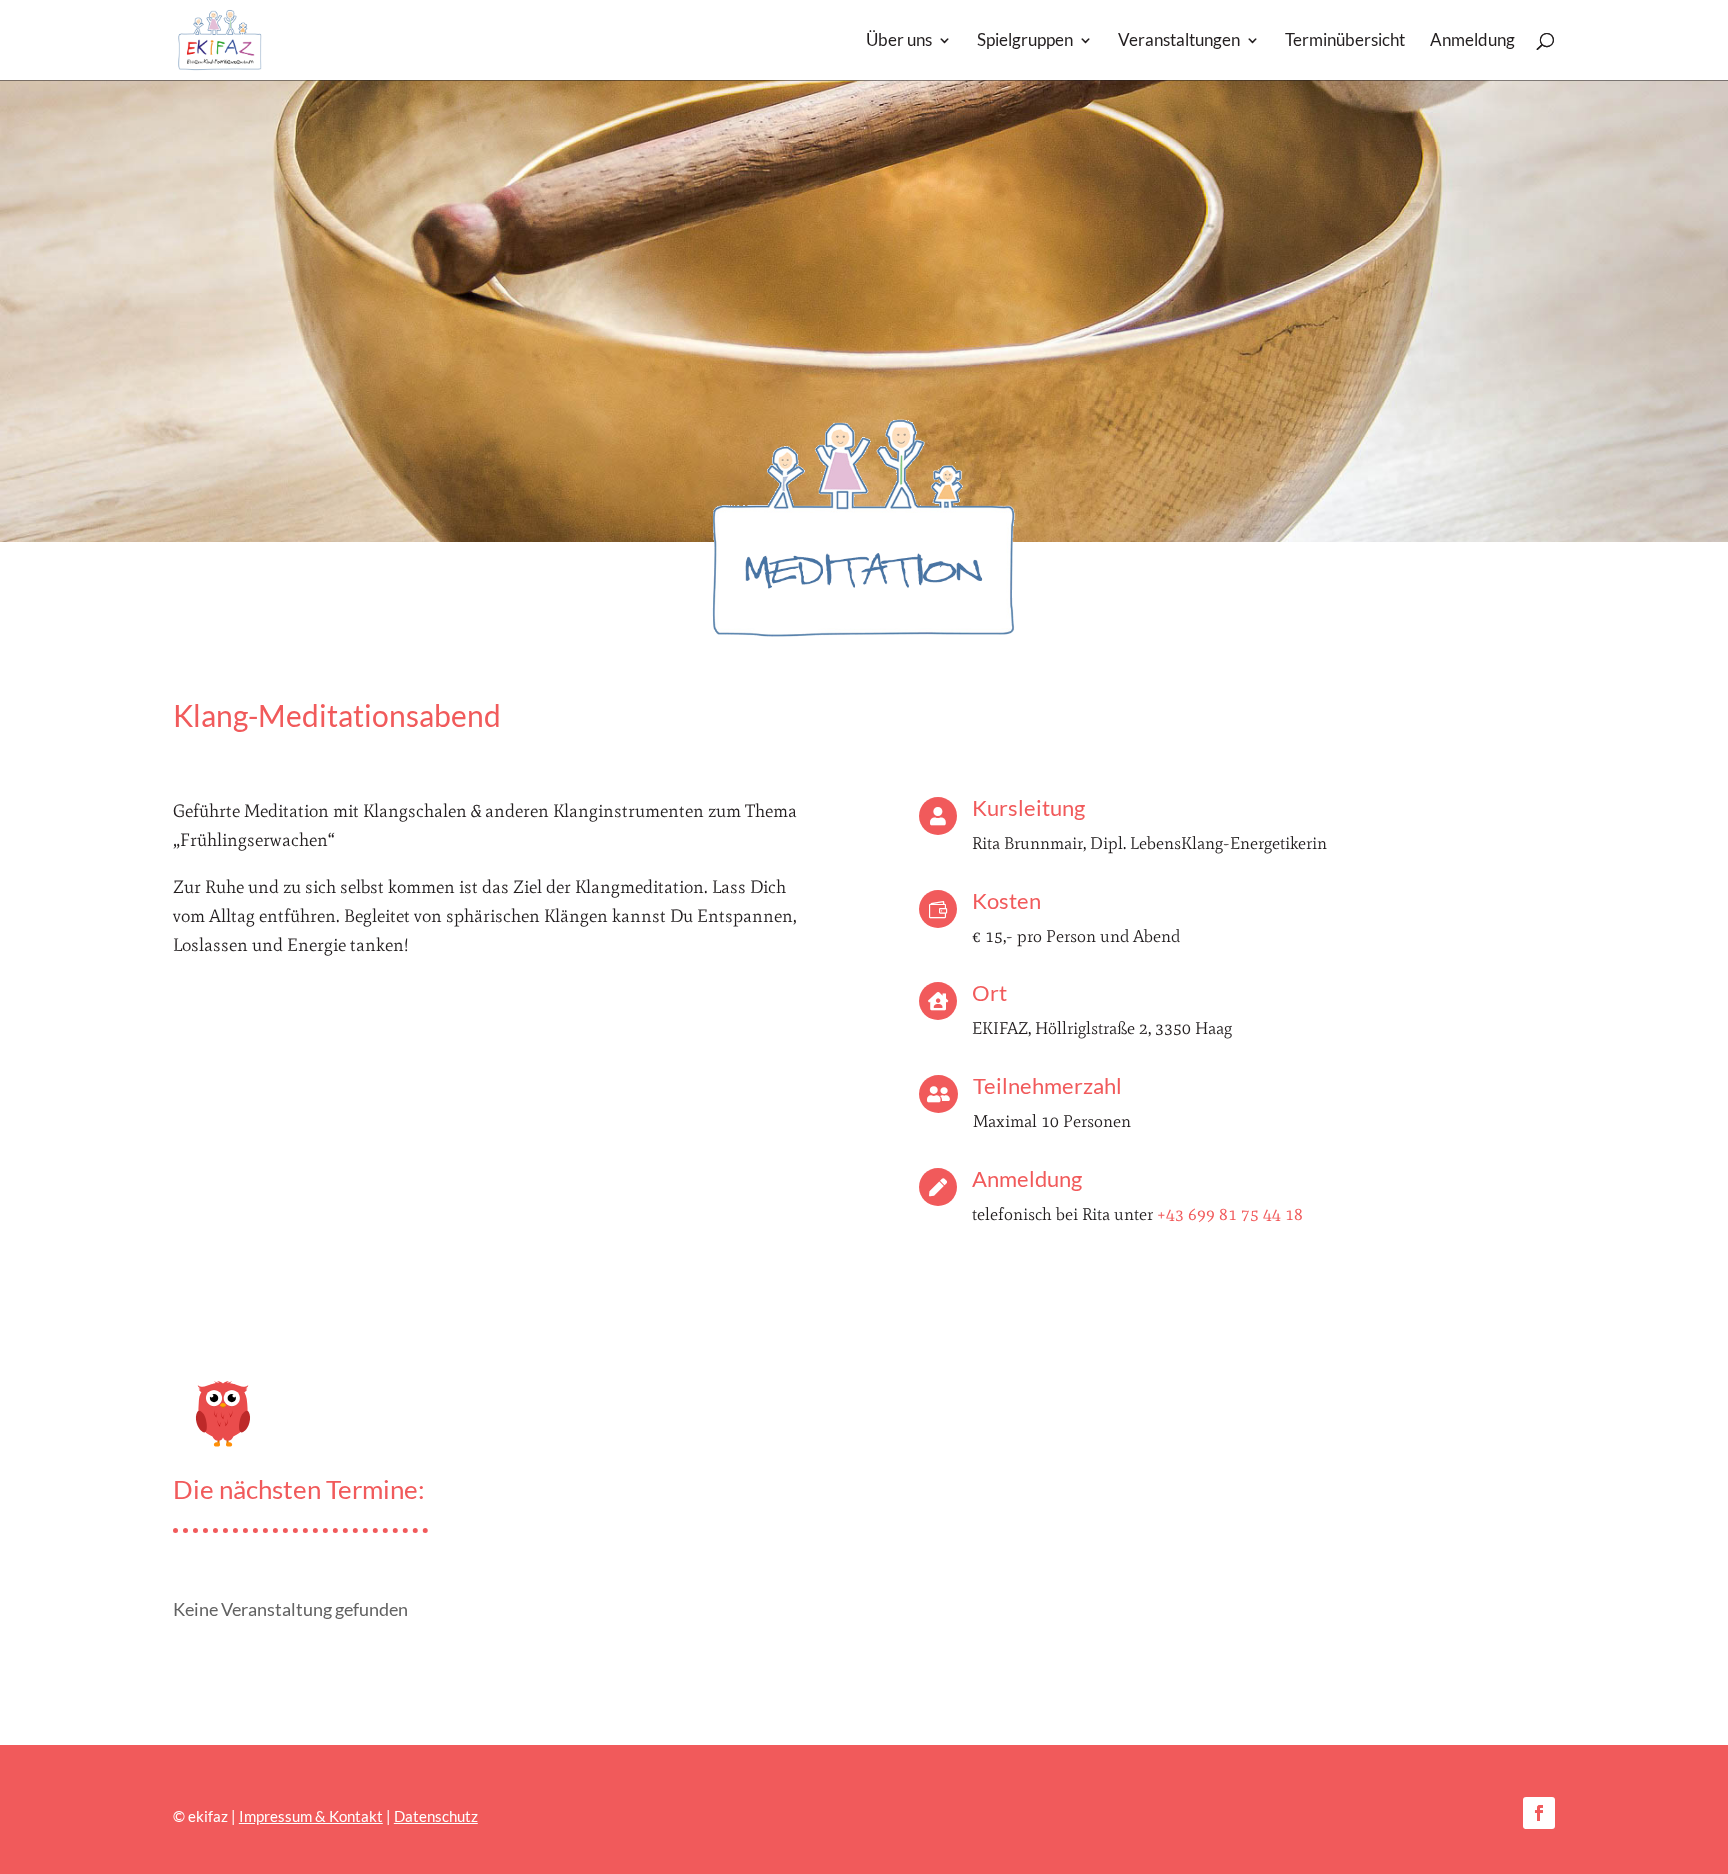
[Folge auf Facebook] (1539, 1813)
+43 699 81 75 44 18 (1230, 1214)
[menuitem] (909, 56)
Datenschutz (436, 1816)
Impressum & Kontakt (311, 1816)
